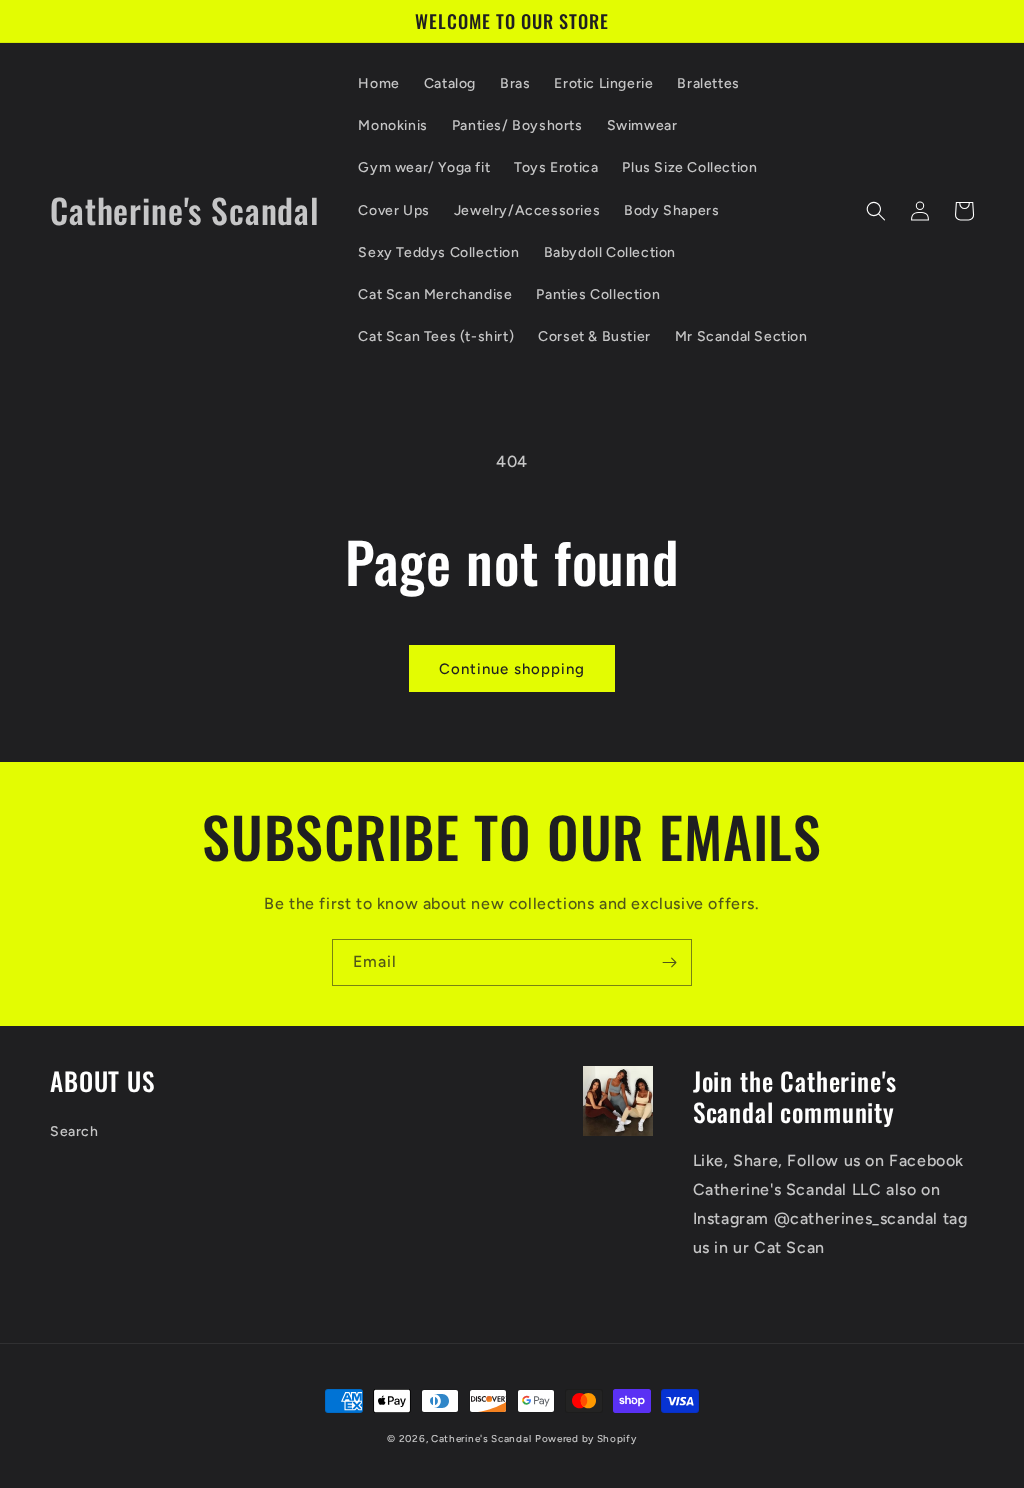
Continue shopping (512, 669)
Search (74, 1131)
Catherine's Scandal (481, 1438)
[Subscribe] (669, 962)
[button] (876, 211)
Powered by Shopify (586, 1438)
